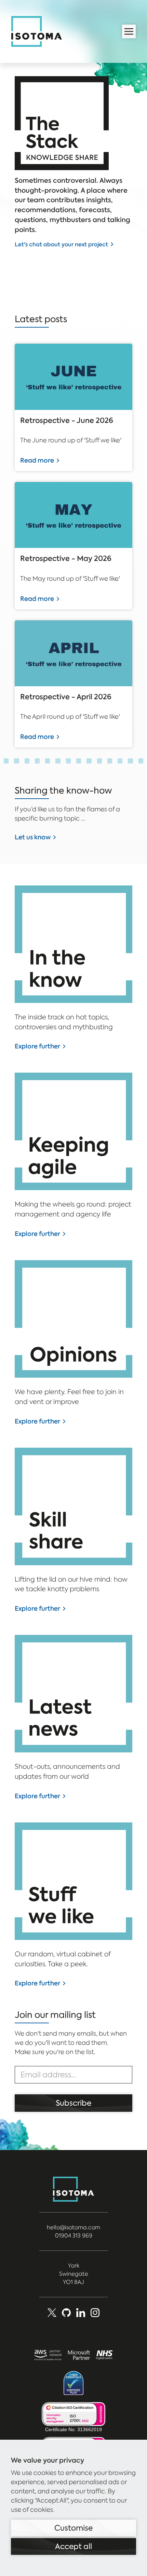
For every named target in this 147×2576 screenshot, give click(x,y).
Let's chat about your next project (61, 244)
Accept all (73, 2546)
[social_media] (95, 2313)
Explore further (37, 1046)
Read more (37, 460)
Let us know (33, 837)
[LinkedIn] (81, 2313)
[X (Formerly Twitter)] (52, 2313)
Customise (73, 2528)
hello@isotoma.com (73, 2227)
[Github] (66, 2313)
